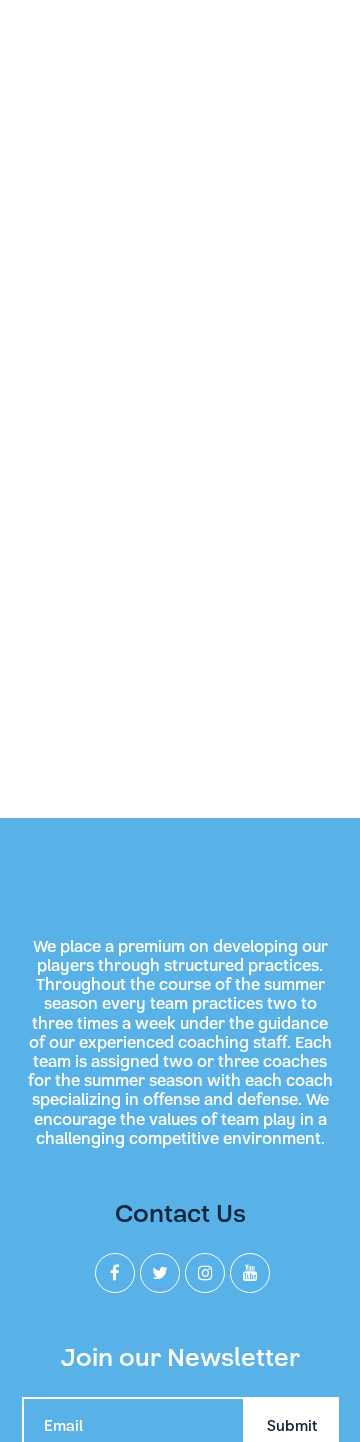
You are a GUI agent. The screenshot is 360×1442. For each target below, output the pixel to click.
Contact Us (180, 1213)
